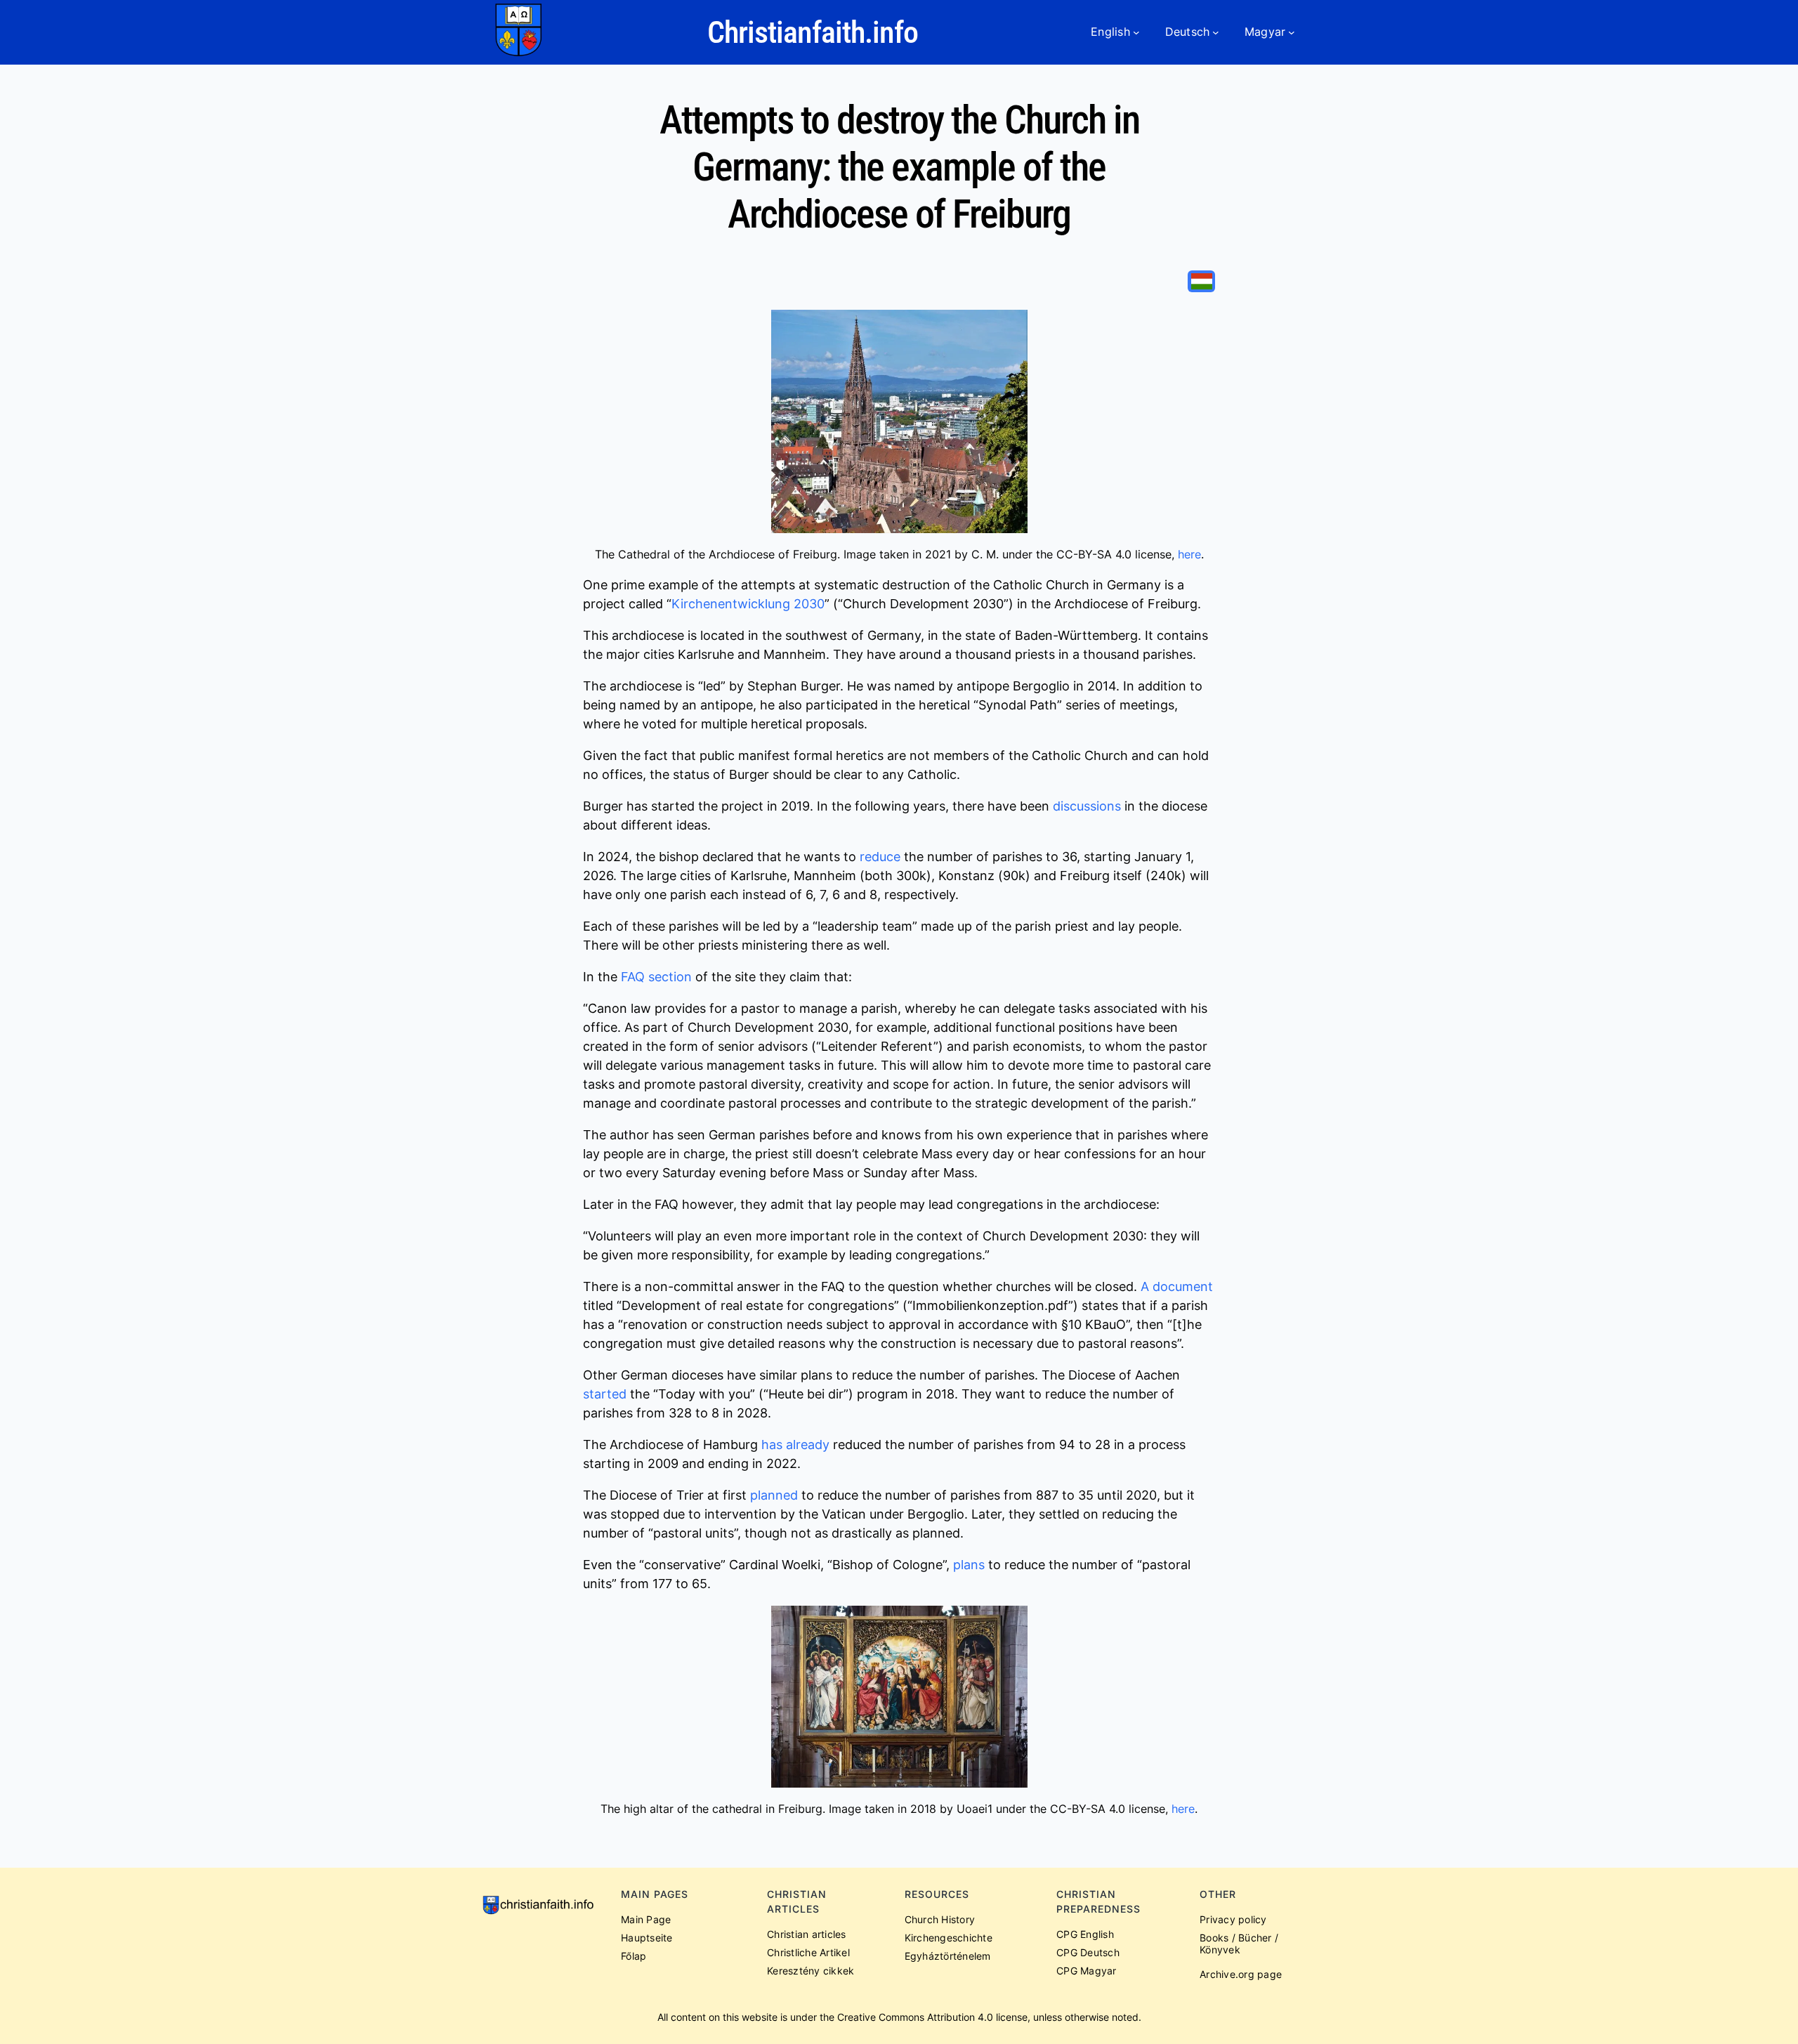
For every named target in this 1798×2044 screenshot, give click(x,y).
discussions (1087, 806)
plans (969, 1565)
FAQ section (656, 977)
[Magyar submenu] (1292, 32)
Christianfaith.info (813, 32)
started (605, 1394)
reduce (880, 857)
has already (795, 1444)
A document (1177, 1286)
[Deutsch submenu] (1216, 32)
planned (774, 1495)
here (1189, 554)
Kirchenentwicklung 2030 (748, 604)
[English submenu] (1136, 32)
